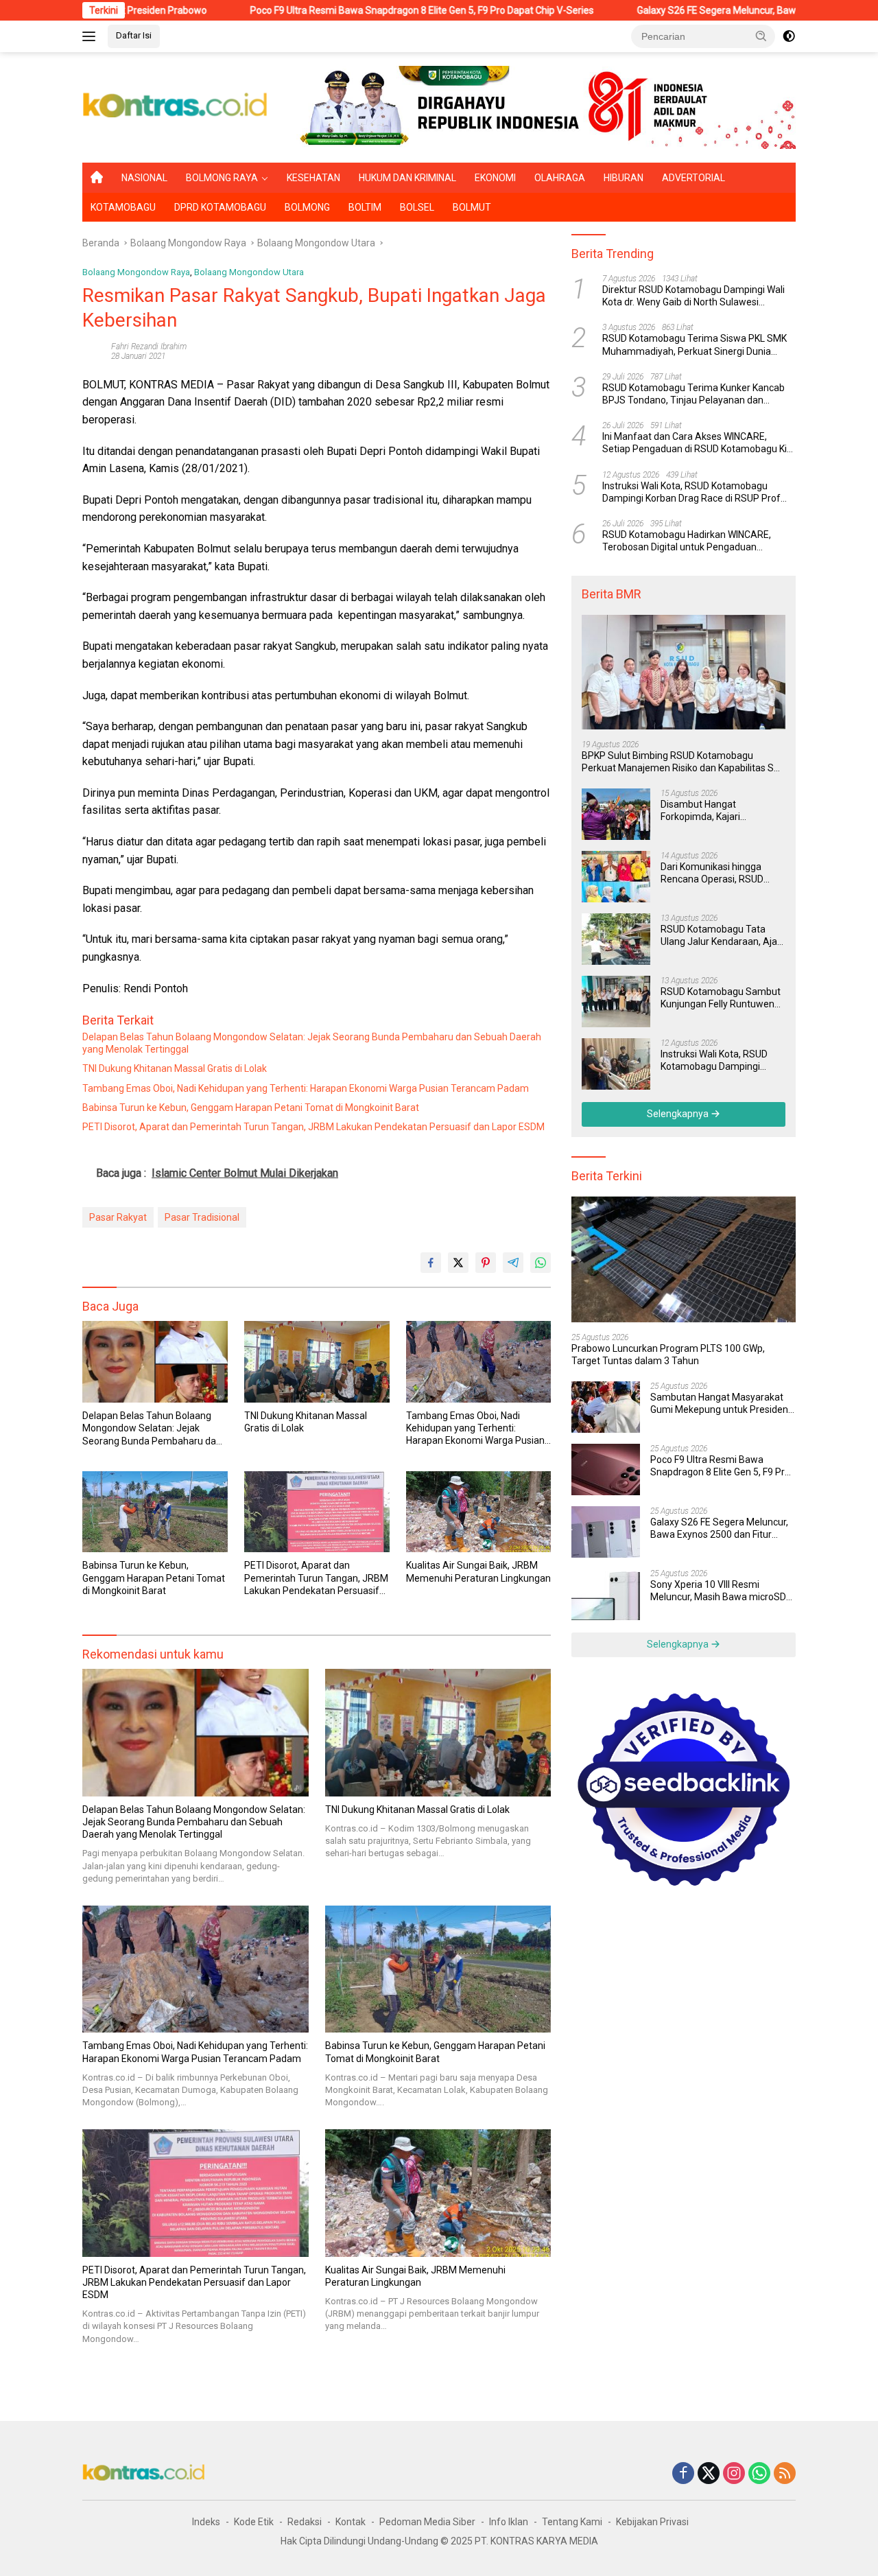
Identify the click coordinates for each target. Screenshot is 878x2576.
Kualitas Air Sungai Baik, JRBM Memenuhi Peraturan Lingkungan (478, 1571)
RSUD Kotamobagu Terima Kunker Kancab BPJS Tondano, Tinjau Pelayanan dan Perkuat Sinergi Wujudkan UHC (693, 394)
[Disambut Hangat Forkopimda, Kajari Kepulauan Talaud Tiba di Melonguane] (616, 814)
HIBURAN (624, 178)
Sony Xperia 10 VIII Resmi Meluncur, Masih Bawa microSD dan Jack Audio (718, 1591)
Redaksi (305, 2522)
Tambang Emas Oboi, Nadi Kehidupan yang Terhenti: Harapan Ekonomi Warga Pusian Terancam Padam (306, 1088)
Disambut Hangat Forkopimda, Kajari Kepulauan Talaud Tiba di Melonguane (715, 811)
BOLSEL (417, 207)
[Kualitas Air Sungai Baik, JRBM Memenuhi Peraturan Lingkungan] (479, 1512)
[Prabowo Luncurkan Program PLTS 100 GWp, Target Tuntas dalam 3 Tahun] (684, 1259)
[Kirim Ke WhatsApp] (541, 1263)
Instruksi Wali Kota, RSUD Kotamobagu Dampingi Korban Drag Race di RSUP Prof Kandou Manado (691, 492)
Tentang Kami (572, 2522)
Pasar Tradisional (202, 1217)
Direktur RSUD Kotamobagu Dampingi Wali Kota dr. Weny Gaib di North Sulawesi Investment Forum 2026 (693, 296)
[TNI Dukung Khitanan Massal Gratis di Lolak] (317, 1362)
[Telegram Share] (513, 1263)
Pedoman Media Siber (427, 2522)
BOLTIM (365, 207)
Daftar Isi (134, 35)
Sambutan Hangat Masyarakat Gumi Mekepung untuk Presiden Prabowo (719, 1404)
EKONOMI (495, 178)
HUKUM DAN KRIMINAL (407, 178)
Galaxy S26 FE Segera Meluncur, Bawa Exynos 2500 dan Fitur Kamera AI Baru (719, 1529)
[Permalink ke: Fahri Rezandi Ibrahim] (93, 351)
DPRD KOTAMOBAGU (220, 207)
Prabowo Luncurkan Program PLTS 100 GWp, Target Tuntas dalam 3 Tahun (668, 1355)
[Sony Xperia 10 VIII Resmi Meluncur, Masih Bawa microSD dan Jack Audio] (606, 1594)
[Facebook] (683, 2474)
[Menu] (92, 36)
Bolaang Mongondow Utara (249, 272)
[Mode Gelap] (789, 36)
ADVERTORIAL (693, 178)
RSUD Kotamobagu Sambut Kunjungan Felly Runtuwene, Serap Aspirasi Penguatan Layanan (721, 998)
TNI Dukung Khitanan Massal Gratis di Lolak (175, 1068)
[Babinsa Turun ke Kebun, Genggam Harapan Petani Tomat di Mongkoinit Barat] (155, 1512)
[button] (761, 36)
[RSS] (785, 2474)
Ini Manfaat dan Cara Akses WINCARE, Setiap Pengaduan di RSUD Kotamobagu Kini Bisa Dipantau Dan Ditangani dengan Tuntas (698, 443)
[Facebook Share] (431, 1263)
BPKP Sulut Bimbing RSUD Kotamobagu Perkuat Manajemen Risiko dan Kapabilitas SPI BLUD (682, 762)
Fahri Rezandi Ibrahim (149, 347)
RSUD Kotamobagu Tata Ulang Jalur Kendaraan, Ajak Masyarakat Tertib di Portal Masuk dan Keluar (721, 936)
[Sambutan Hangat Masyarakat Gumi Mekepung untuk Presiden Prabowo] (606, 1407)
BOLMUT (472, 207)
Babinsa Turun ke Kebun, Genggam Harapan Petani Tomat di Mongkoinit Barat (251, 1108)
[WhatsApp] (759, 2474)
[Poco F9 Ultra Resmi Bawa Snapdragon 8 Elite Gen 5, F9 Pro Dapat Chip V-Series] (606, 1470)
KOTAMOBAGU (123, 207)
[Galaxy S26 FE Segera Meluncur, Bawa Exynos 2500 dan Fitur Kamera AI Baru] (606, 1532)
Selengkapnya (679, 1114)
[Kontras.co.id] (176, 106)
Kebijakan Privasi (652, 2522)
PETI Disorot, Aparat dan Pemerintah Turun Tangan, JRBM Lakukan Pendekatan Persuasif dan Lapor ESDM (313, 1127)
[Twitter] (709, 2474)
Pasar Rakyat (118, 1217)
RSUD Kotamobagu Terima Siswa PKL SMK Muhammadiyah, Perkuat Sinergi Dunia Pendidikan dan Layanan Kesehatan (695, 346)
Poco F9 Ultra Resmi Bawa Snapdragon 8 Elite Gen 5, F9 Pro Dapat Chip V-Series (336, 10)
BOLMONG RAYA (222, 178)
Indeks (206, 2522)
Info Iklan (509, 2522)
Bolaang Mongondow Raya (136, 272)
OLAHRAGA (560, 178)
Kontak (351, 2522)
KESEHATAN (313, 178)
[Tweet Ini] (458, 1263)
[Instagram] (734, 2474)
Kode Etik (254, 2522)
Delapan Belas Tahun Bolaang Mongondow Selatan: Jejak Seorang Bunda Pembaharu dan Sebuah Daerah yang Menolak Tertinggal (312, 1043)
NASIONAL (144, 178)
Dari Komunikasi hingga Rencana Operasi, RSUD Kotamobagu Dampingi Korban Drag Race (712, 873)
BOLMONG (307, 207)
